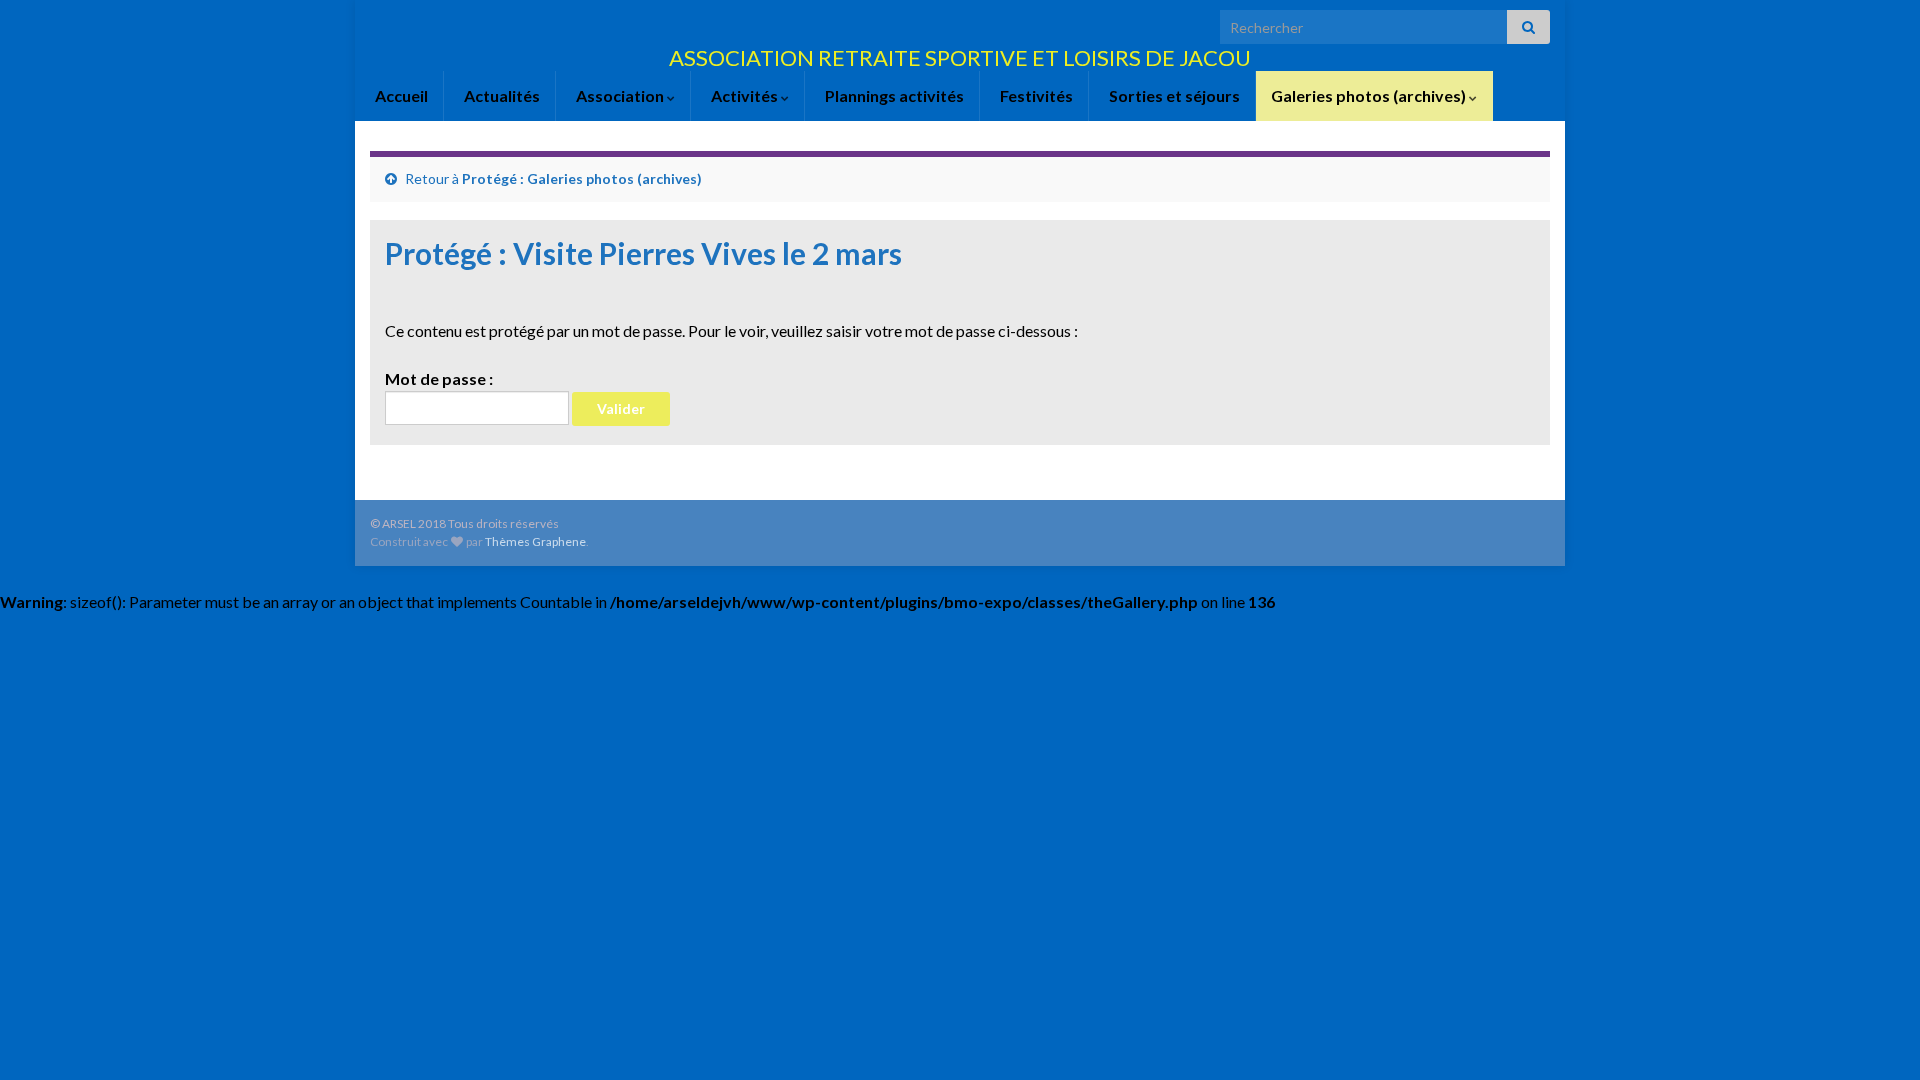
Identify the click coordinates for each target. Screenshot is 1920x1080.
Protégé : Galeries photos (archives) (582, 178)
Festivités (1035, 95)
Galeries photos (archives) (1370, 95)
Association (620, 95)
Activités (744, 95)
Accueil (400, 95)
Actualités (500, 95)
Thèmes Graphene (535, 541)
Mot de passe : (439, 378)
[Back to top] (1875, 1035)
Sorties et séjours (1173, 95)
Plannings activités (893, 95)
